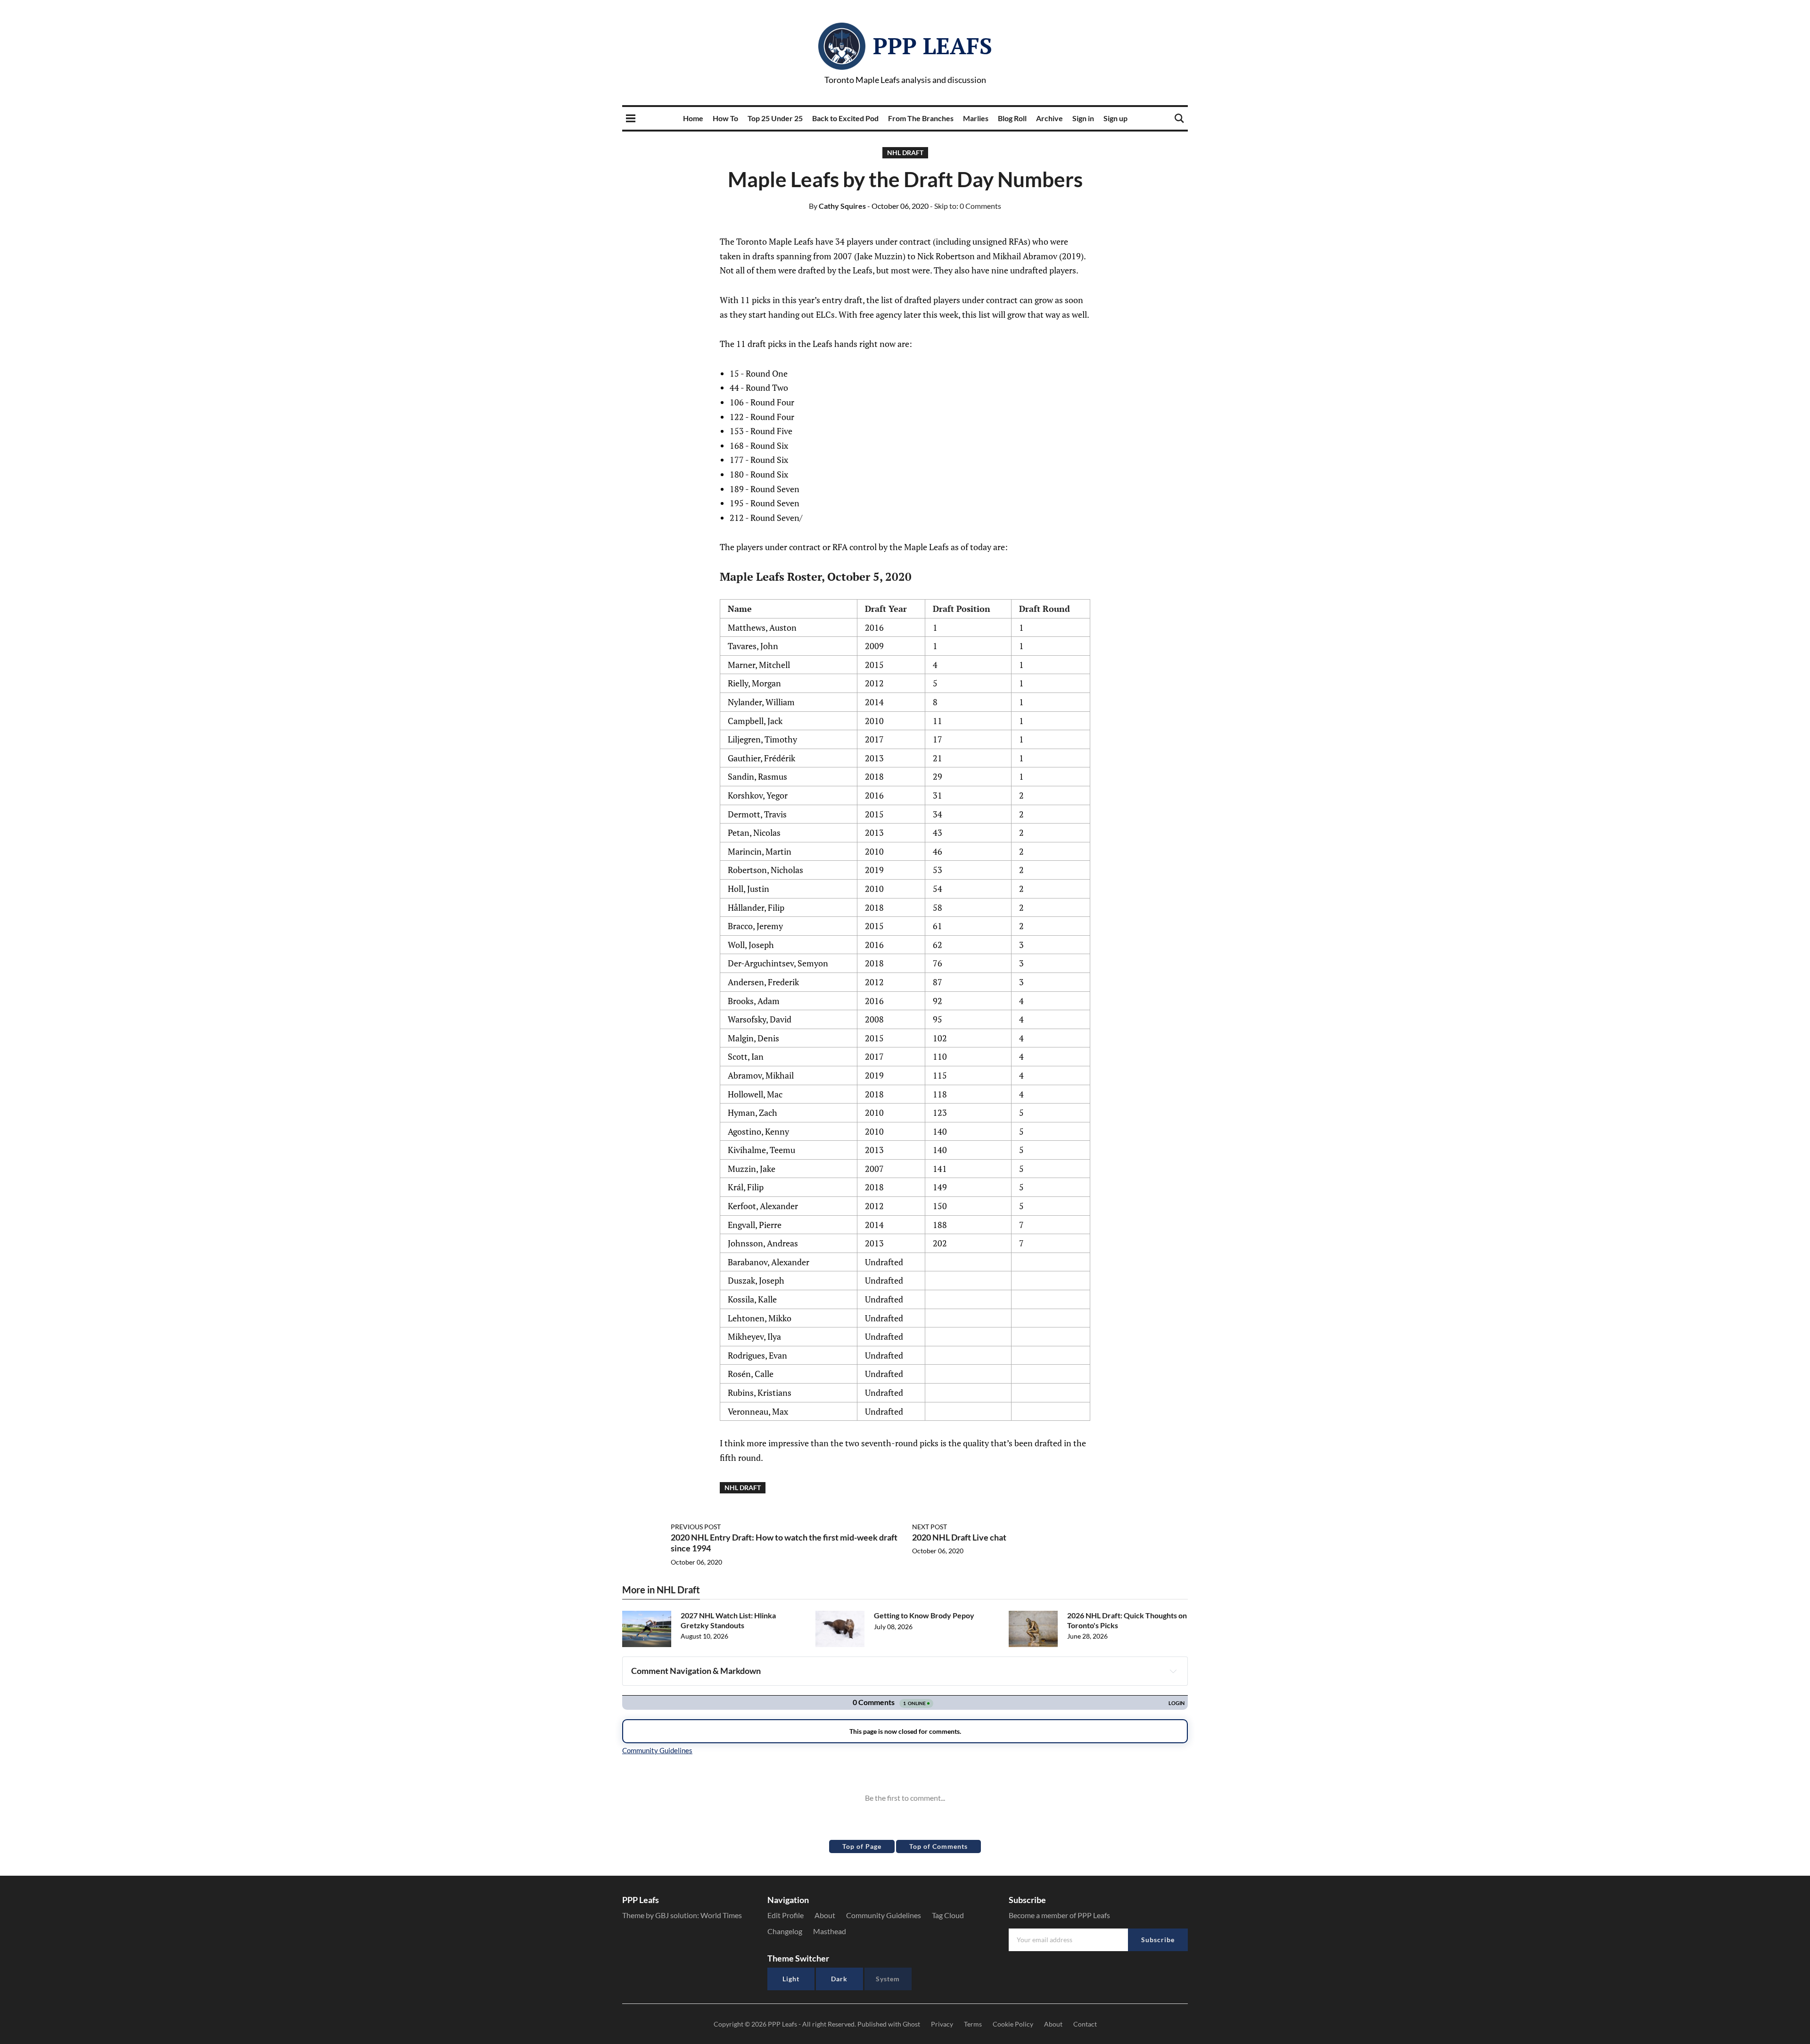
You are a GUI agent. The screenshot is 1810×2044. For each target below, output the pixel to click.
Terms (973, 2024)
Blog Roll (1012, 118)
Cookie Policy (1013, 2024)
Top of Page (862, 1846)
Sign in (1083, 118)
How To (725, 118)
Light (791, 1979)
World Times (721, 1915)
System (888, 1979)
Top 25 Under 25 (775, 118)
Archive (1049, 118)
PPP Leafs (933, 46)
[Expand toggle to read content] (1173, 1671)
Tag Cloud (948, 1915)
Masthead (830, 1931)
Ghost (911, 2024)
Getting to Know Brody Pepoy (924, 1615)
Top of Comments (938, 1846)
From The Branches (921, 118)
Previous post (696, 1527)
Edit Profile (786, 1915)
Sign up (1115, 118)
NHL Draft (905, 152)
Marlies (976, 118)
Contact (1085, 2024)
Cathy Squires (837, 206)
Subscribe (1158, 1940)
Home (693, 118)
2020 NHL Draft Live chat (959, 1537)
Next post (930, 1527)
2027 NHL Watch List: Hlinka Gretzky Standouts (728, 1620)
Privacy (942, 2024)
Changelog (785, 1931)
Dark (839, 1979)
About (825, 1915)
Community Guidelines (884, 1915)
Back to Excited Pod (845, 118)
